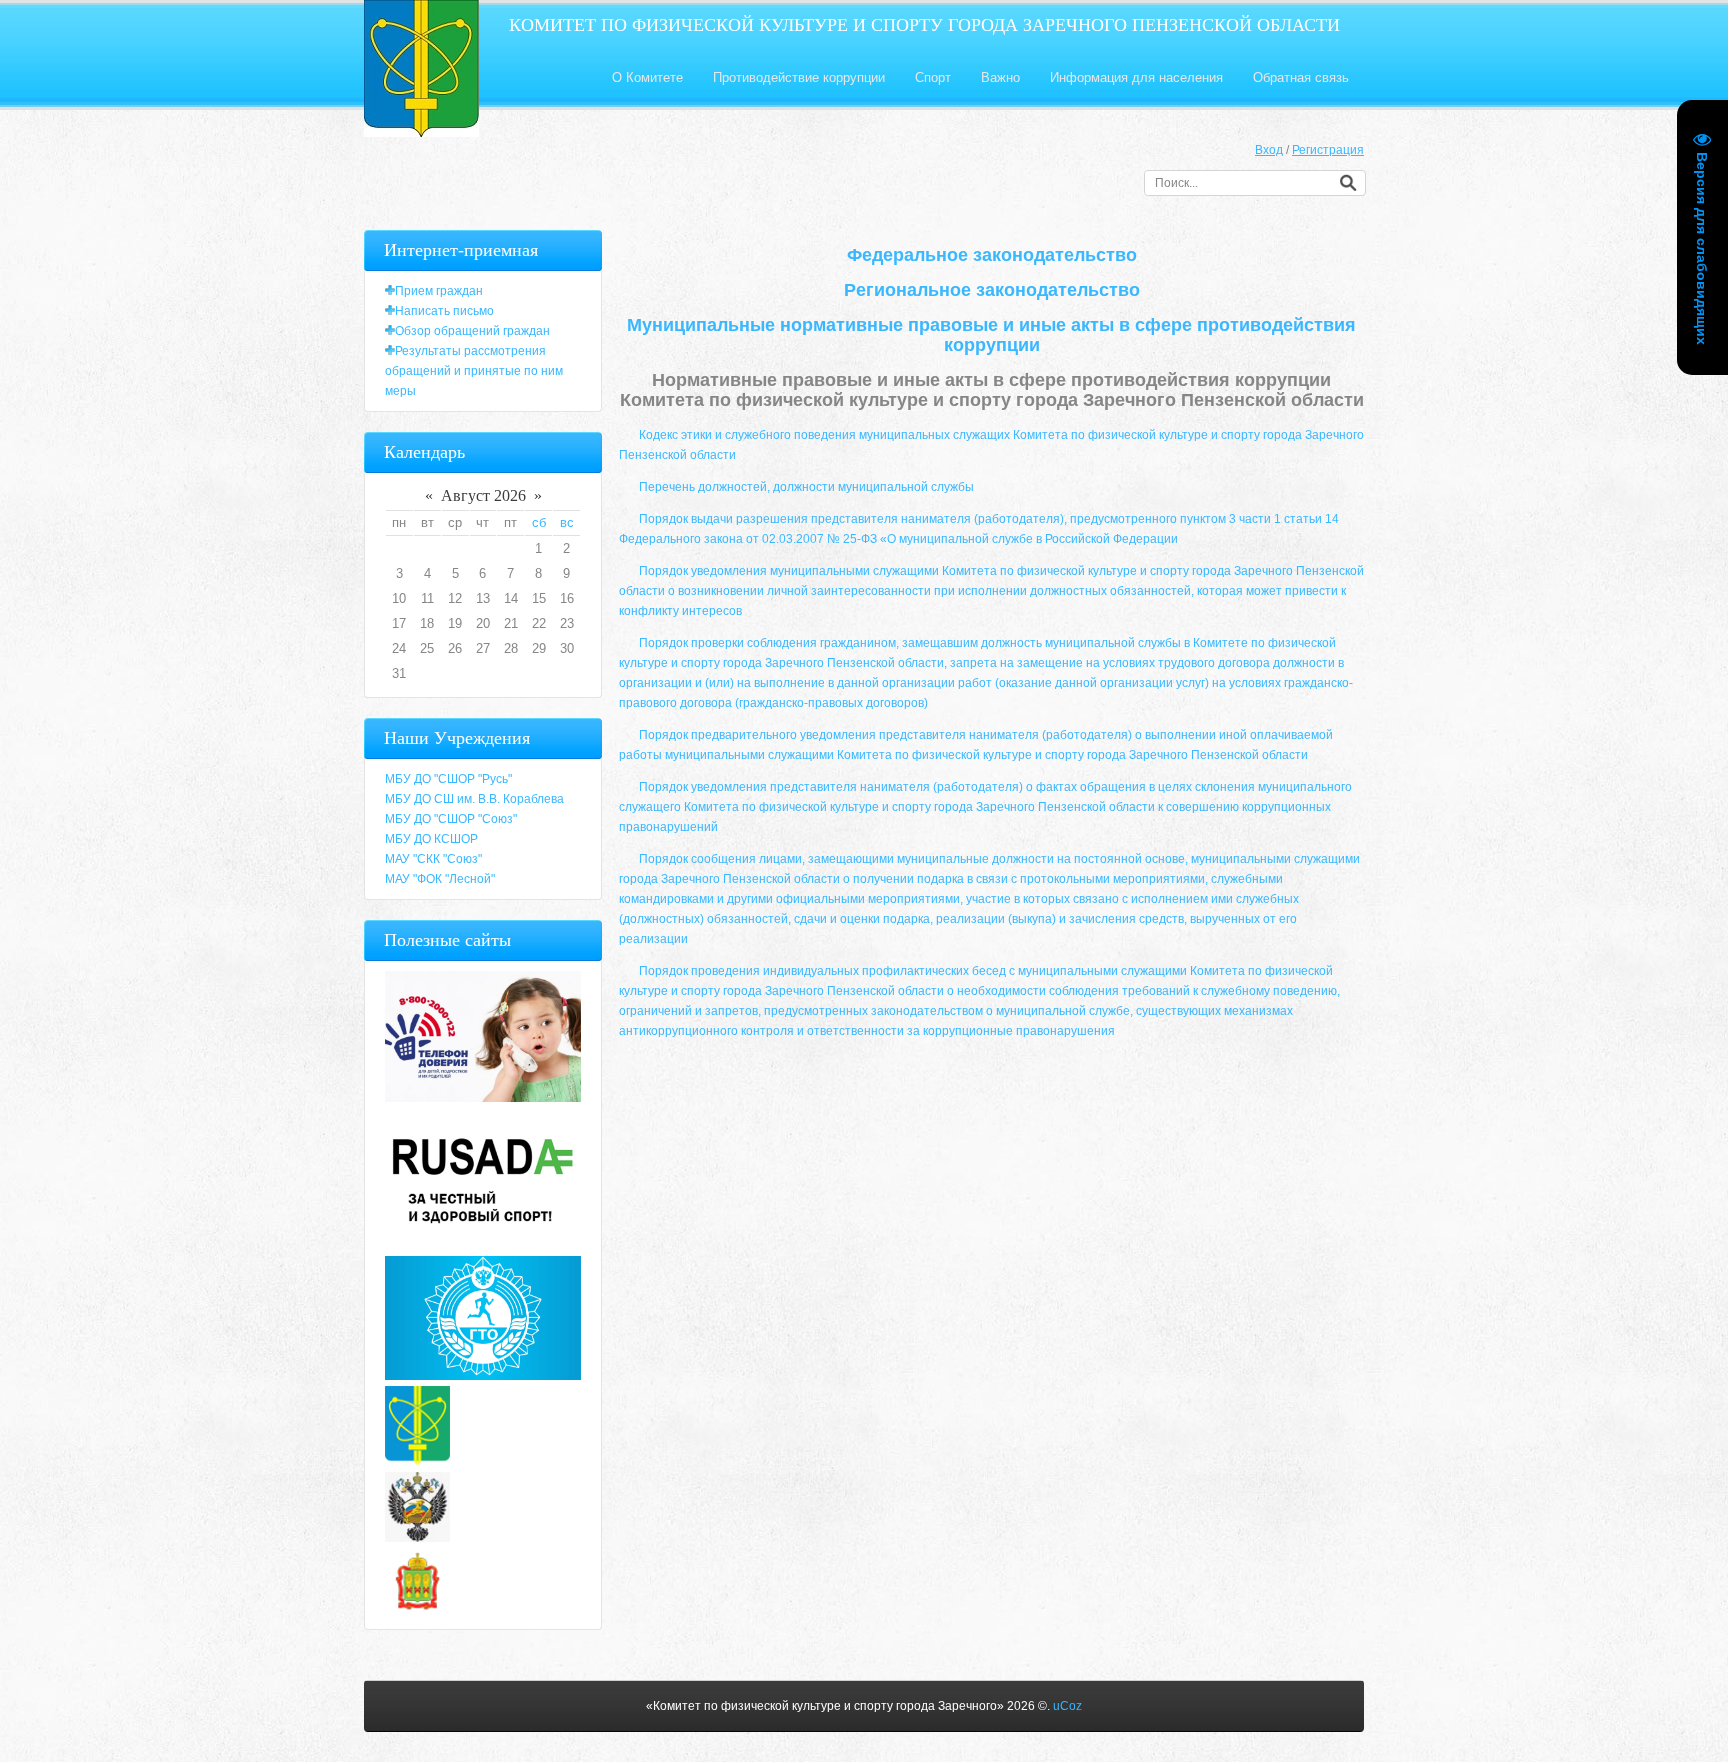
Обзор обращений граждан (472, 331)
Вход (1269, 150)
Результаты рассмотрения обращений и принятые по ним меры (474, 371)
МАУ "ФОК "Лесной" (440, 879)
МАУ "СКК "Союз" (433, 859)
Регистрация (1328, 150)
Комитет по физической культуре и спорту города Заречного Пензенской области (924, 25)
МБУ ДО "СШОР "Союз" (451, 819)
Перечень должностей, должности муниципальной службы (806, 487)
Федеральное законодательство (992, 255)
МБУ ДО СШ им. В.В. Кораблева (474, 799)
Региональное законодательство (992, 290)
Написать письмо (444, 311)
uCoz (1067, 1706)
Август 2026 (483, 495)
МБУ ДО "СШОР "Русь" (448, 779)
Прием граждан (439, 291)
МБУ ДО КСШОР (431, 839)
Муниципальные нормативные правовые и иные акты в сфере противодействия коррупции (991, 335)
